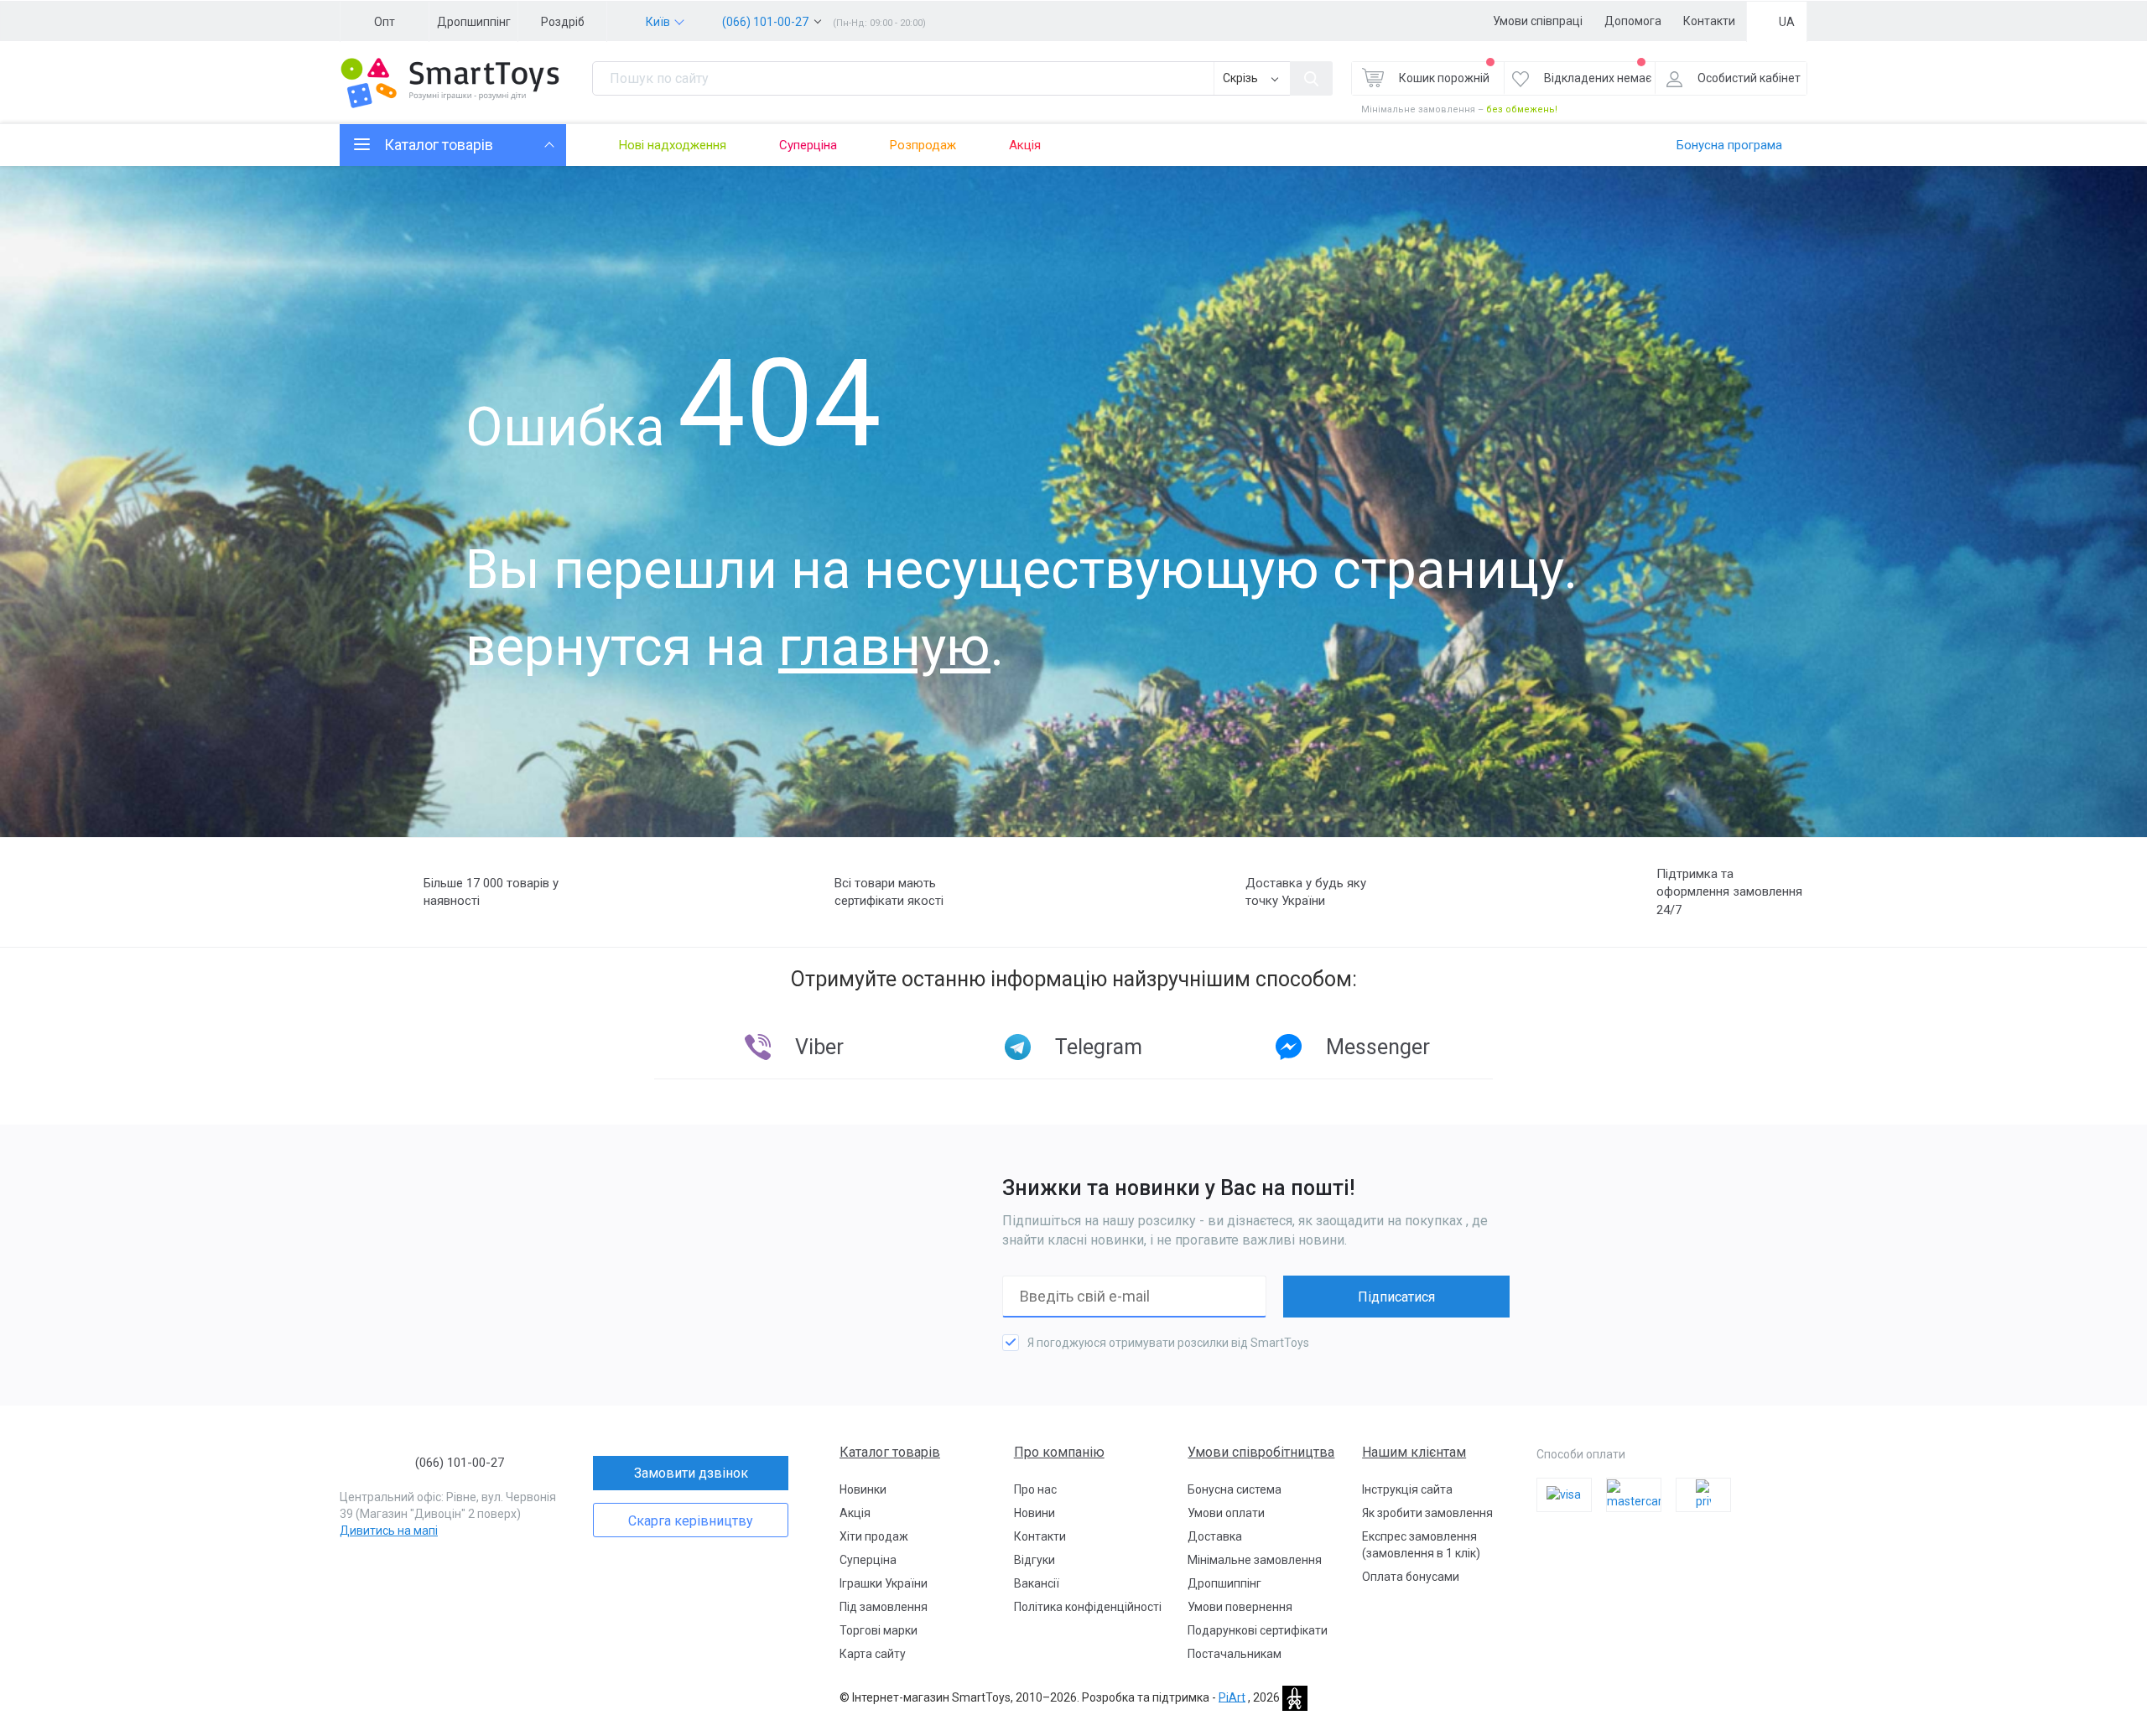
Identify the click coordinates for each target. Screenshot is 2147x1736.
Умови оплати (1226, 1513)
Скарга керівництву (691, 1521)
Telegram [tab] (1099, 1047)
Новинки (863, 1489)
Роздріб (563, 22)
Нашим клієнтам (1414, 1452)
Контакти (1709, 21)
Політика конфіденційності (1088, 1607)
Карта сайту (873, 1654)
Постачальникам (1235, 1654)
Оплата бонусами (1411, 1577)
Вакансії (1037, 1583)
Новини (1035, 1513)
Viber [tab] (819, 1047)
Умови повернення (1240, 1607)
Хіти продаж (874, 1536)
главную (884, 647)
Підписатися (1396, 1297)
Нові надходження (673, 145)
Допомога (1633, 21)
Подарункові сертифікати (1258, 1630)
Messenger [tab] (1378, 1047)
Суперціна (808, 145)
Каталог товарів (890, 1452)
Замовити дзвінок (691, 1473)
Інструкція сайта (1407, 1489)
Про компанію (1059, 1452)
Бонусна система (1235, 1489)
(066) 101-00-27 (765, 22)
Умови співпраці (1538, 21)
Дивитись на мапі (389, 1531)
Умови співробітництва (1261, 1452)
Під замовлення (884, 1607)
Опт (385, 22)
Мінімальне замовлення (1255, 1560)
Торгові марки (879, 1630)
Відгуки (1035, 1560)
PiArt (1232, 1697)
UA (1787, 22)
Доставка (1215, 1536)
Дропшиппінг (474, 22)
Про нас (1035, 1489)
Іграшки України (884, 1583)
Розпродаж (923, 145)
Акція (1025, 145)
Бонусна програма (1729, 145)
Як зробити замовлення (1427, 1513)
